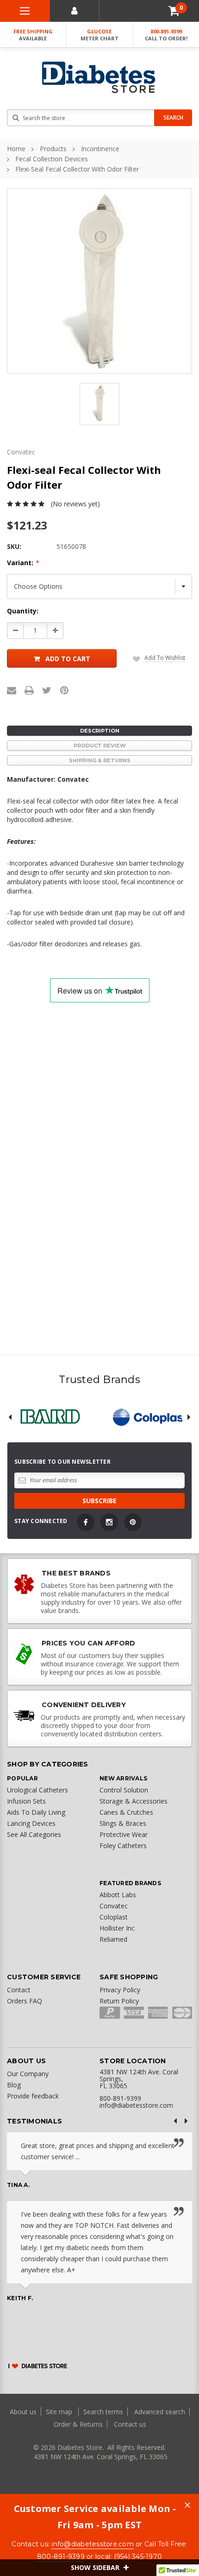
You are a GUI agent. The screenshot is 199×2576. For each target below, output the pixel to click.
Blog (14, 2085)
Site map (60, 2412)
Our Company (28, 2074)
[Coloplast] (149, 1417)
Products (53, 149)
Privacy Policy (120, 1990)
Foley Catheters (123, 1846)
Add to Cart (68, 659)
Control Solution (124, 1790)
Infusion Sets (26, 1801)
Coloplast (114, 1917)
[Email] (12, 690)
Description (100, 731)
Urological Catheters (37, 1790)
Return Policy (119, 2001)
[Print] (29, 690)
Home (16, 149)
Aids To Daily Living (36, 1812)
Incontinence (100, 149)
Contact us (130, 2424)
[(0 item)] (174, 11)
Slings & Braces (123, 1823)
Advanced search (160, 2412)
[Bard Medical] (50, 1417)
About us (24, 2412)
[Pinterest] (64, 690)
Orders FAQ (25, 2001)
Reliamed (113, 1939)
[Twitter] (47, 690)
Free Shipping (33, 35)
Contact (19, 1990)
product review (100, 746)
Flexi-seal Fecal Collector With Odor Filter (77, 169)
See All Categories (34, 1834)
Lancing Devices (31, 1823)
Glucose (99, 35)
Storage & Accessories (134, 1801)
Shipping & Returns (100, 760)
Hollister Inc (117, 1928)
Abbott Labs (118, 1895)
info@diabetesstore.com (93, 2544)
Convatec (114, 1906)
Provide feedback (33, 2096)
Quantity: (23, 611)
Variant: (23, 563)
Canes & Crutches (126, 1812)
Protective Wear (124, 1834)
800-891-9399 (166, 35)
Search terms (103, 2412)
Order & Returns (78, 2424)
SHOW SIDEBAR (96, 2567)
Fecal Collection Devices (52, 159)
